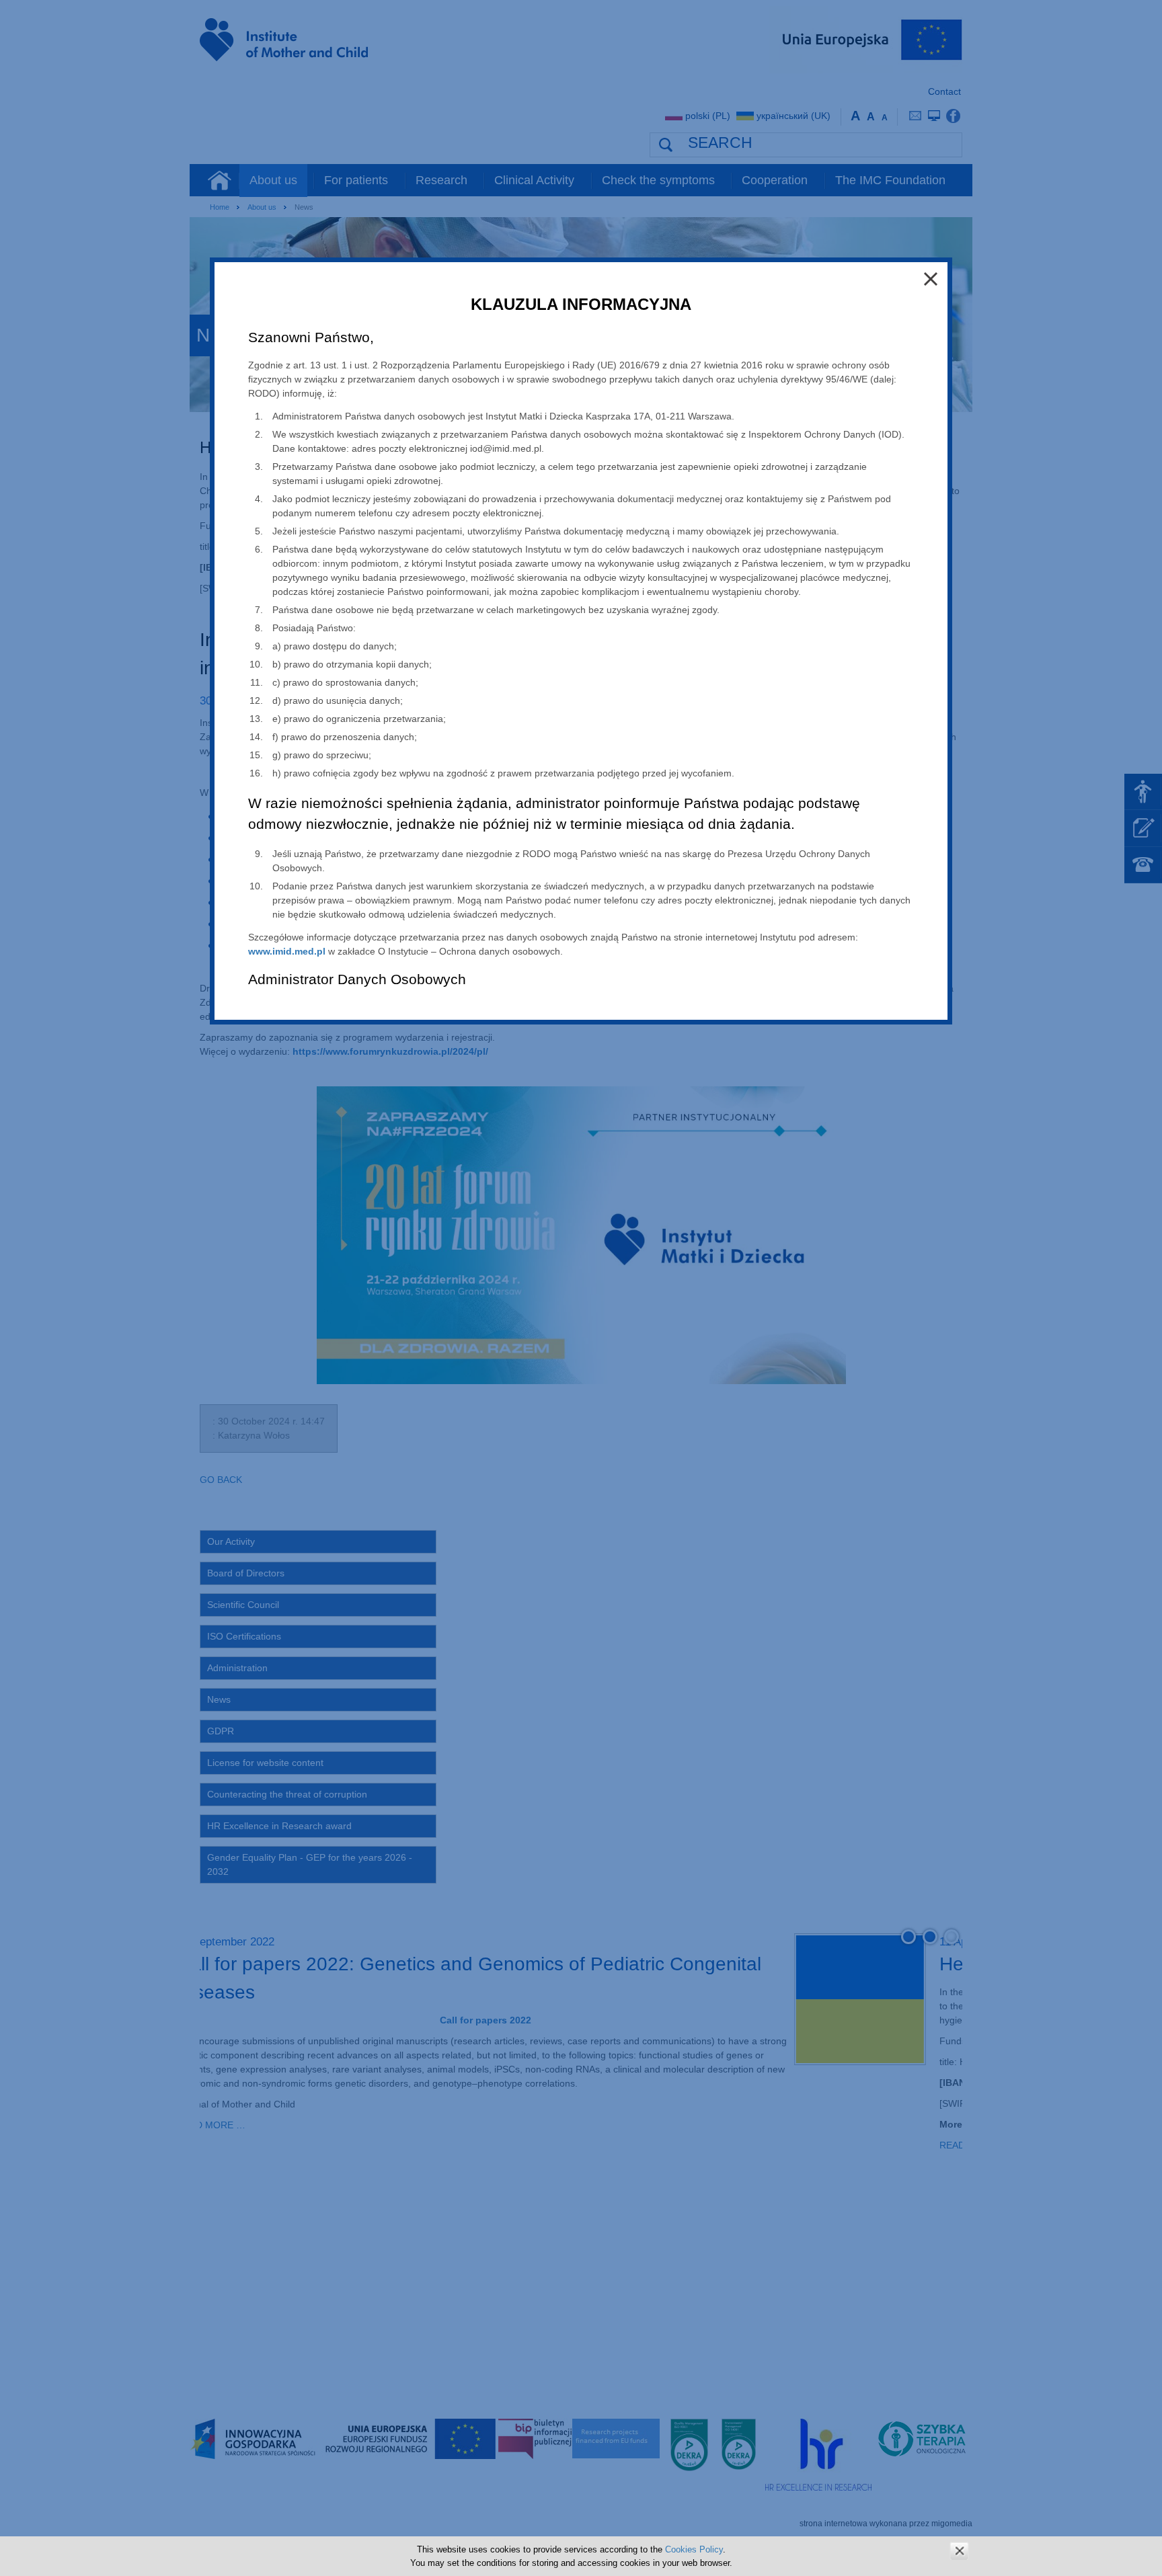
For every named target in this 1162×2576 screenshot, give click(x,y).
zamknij (959, 2551)
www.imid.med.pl (287, 951)
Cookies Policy (694, 2549)
